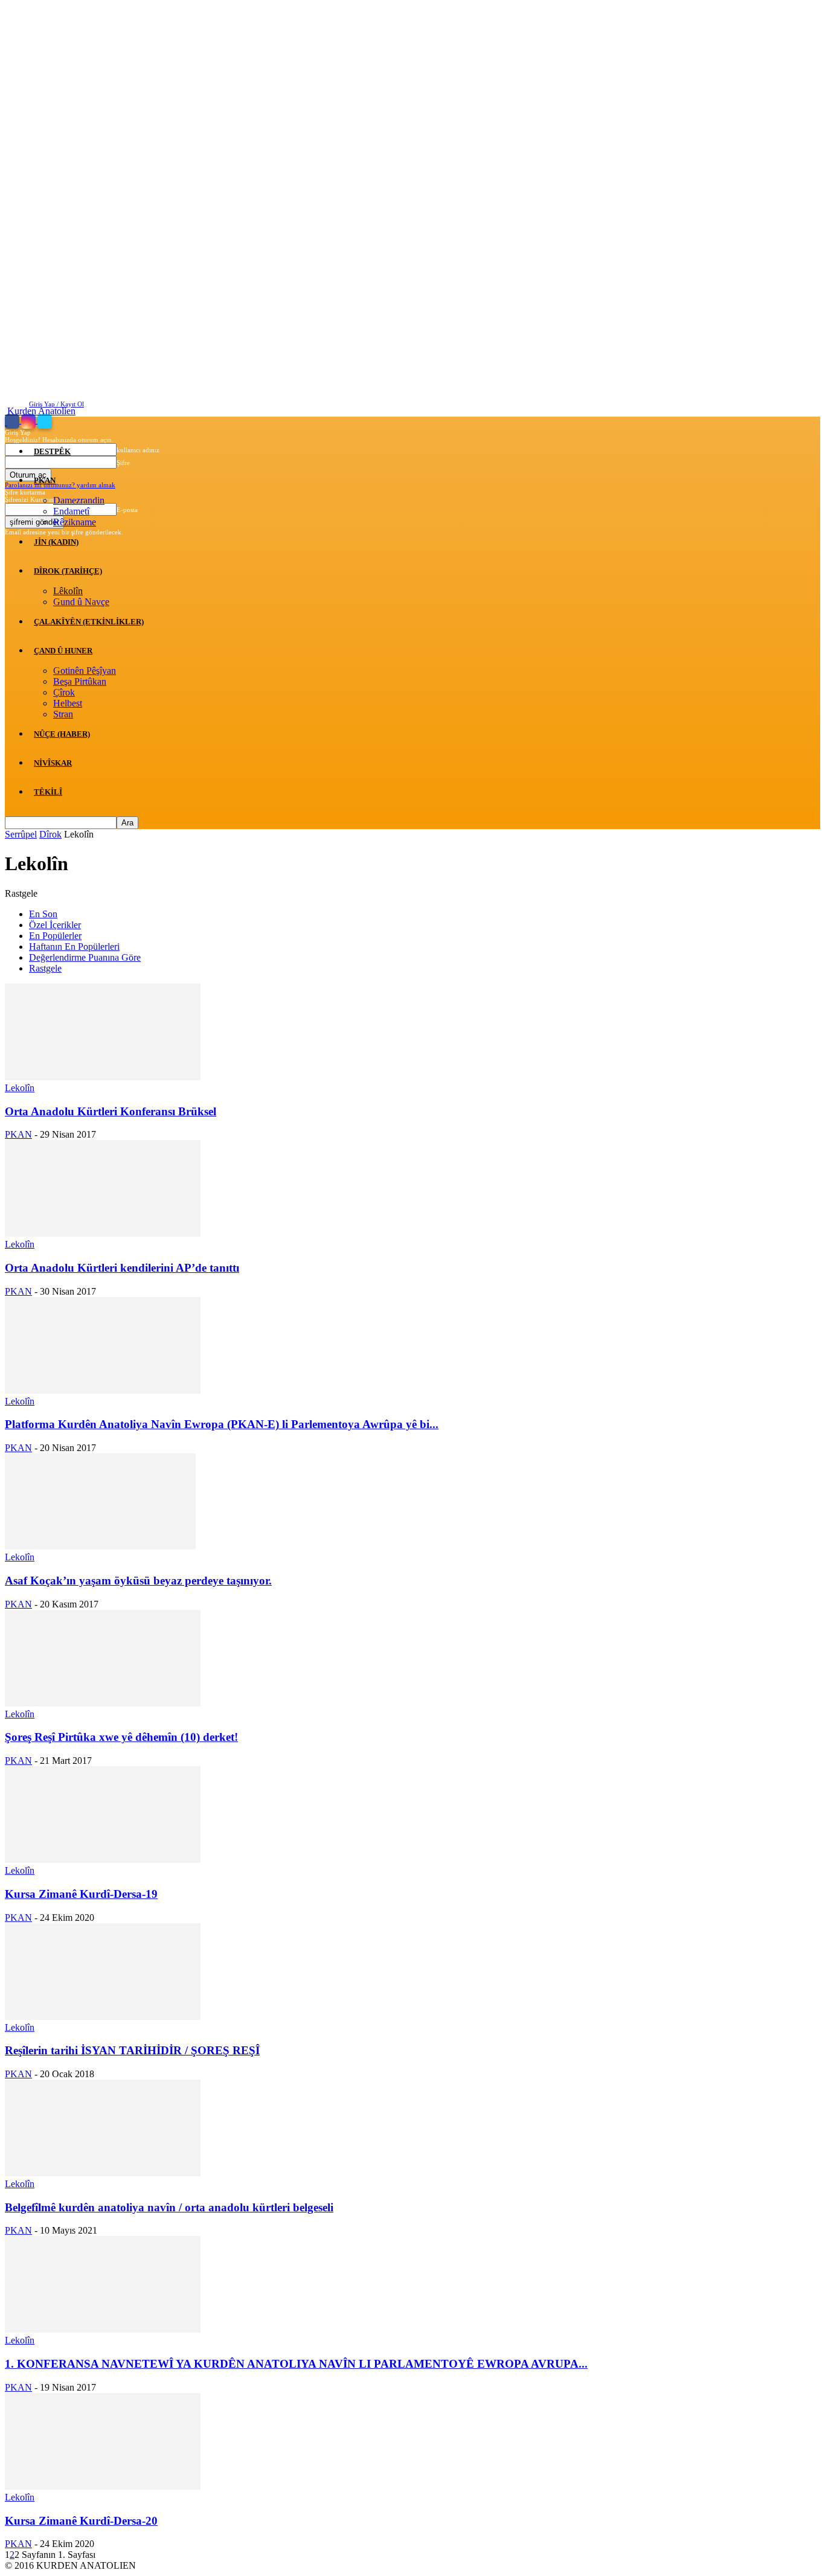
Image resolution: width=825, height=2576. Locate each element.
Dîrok (50, 834)
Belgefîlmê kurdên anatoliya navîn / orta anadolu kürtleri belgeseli (169, 2207)
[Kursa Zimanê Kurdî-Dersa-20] (103, 2486)
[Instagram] (29, 421)
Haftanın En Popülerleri (74, 947)
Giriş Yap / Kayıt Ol (56, 404)
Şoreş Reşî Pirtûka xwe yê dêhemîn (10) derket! (121, 1737)
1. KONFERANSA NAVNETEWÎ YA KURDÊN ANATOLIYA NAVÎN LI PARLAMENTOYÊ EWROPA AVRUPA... (296, 2364)
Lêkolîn (68, 591)
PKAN (45, 480)
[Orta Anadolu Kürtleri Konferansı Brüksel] (103, 1077)
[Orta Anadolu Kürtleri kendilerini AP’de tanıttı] (103, 1233)
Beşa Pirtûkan (80, 681)
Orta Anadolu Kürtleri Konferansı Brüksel (111, 1111)
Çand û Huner (63, 651)
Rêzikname (75, 522)
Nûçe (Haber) (62, 734)
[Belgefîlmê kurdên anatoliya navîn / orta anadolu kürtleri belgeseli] (103, 2173)
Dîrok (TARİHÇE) (68, 571)
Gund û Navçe (81, 602)
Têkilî (48, 792)
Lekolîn (20, 1088)
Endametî (71, 511)
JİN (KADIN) (56, 542)
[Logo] (6, 422)
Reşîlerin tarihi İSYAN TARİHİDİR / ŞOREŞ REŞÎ (132, 2050)
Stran (63, 714)
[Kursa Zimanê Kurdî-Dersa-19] (103, 1860)
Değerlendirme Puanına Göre (85, 957)
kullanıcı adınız (138, 450)
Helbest (68, 703)
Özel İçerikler (55, 925)
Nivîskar (53, 763)
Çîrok (64, 692)
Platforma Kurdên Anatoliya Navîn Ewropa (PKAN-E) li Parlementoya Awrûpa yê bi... (222, 1424)
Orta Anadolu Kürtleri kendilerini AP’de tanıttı (122, 1268)
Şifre (123, 463)
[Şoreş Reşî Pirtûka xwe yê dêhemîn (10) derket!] (103, 1703)
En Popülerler (55, 936)
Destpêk (52, 451)
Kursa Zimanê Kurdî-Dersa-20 (81, 2521)
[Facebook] (13, 421)
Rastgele (45, 968)
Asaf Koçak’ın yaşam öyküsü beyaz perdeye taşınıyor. (138, 1581)
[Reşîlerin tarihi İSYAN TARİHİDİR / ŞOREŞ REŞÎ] (103, 2017)
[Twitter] (45, 421)
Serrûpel (21, 834)
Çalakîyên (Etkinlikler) (89, 622)
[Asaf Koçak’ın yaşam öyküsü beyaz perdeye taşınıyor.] (100, 1546)
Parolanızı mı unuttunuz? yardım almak (60, 485)
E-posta (127, 510)
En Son (43, 914)
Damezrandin (79, 500)
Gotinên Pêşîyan (85, 671)
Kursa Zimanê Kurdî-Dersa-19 (81, 1894)
